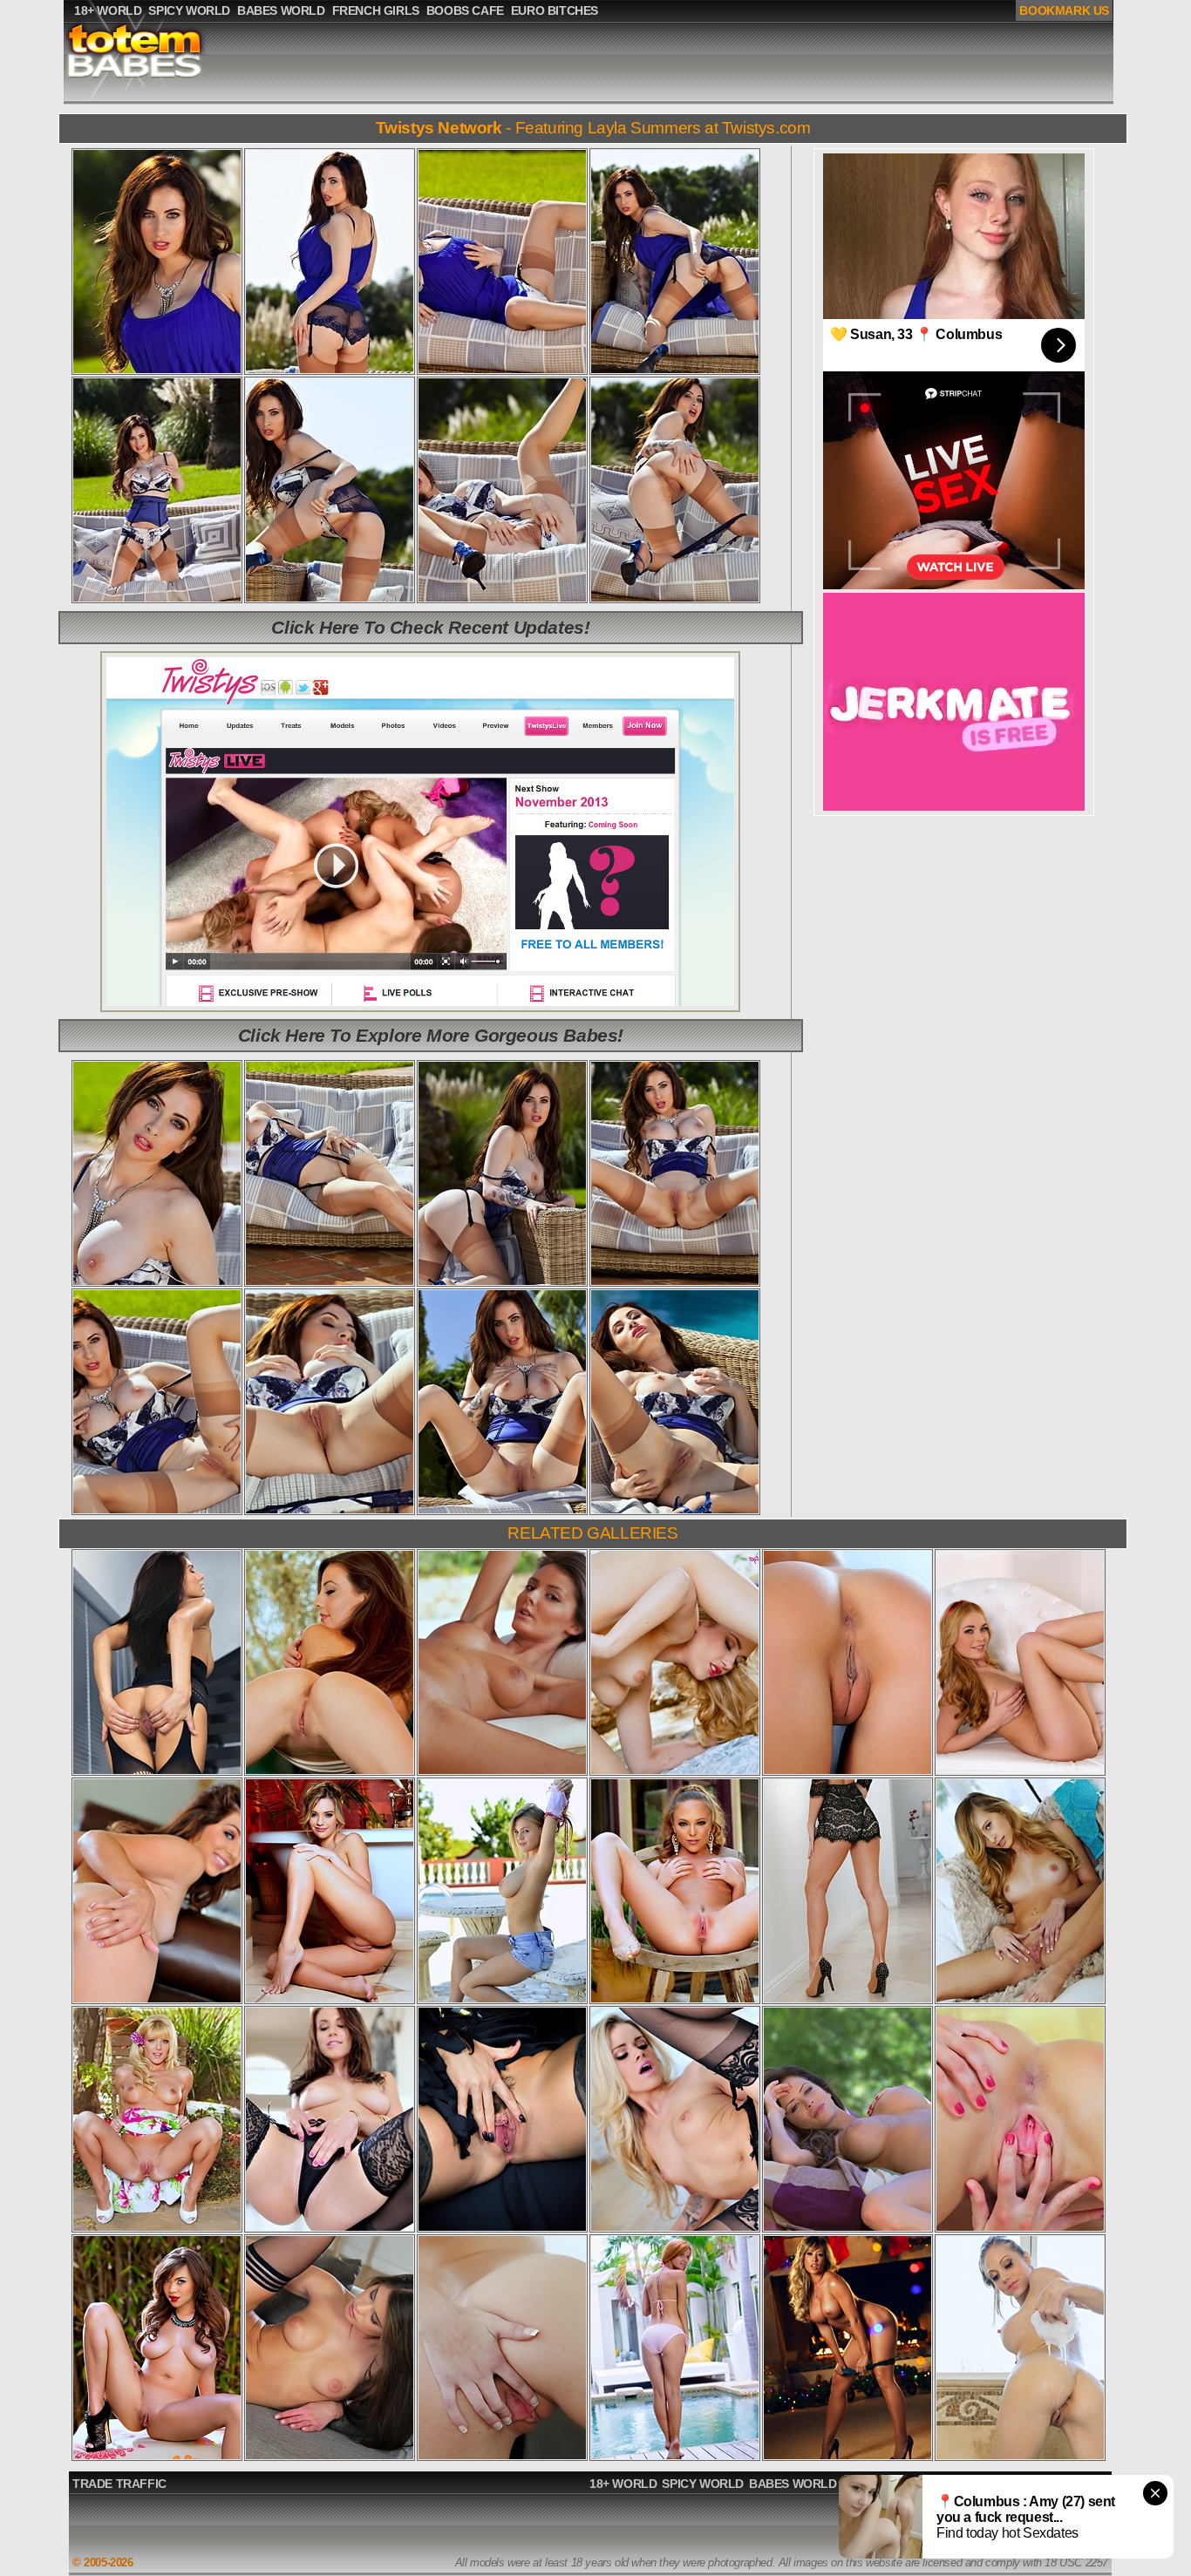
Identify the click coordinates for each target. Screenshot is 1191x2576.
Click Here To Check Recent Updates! (430, 627)
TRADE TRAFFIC (119, 2484)
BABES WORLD (793, 2484)
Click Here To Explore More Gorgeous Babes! (431, 1035)
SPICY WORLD (703, 2484)
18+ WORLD (623, 2484)
